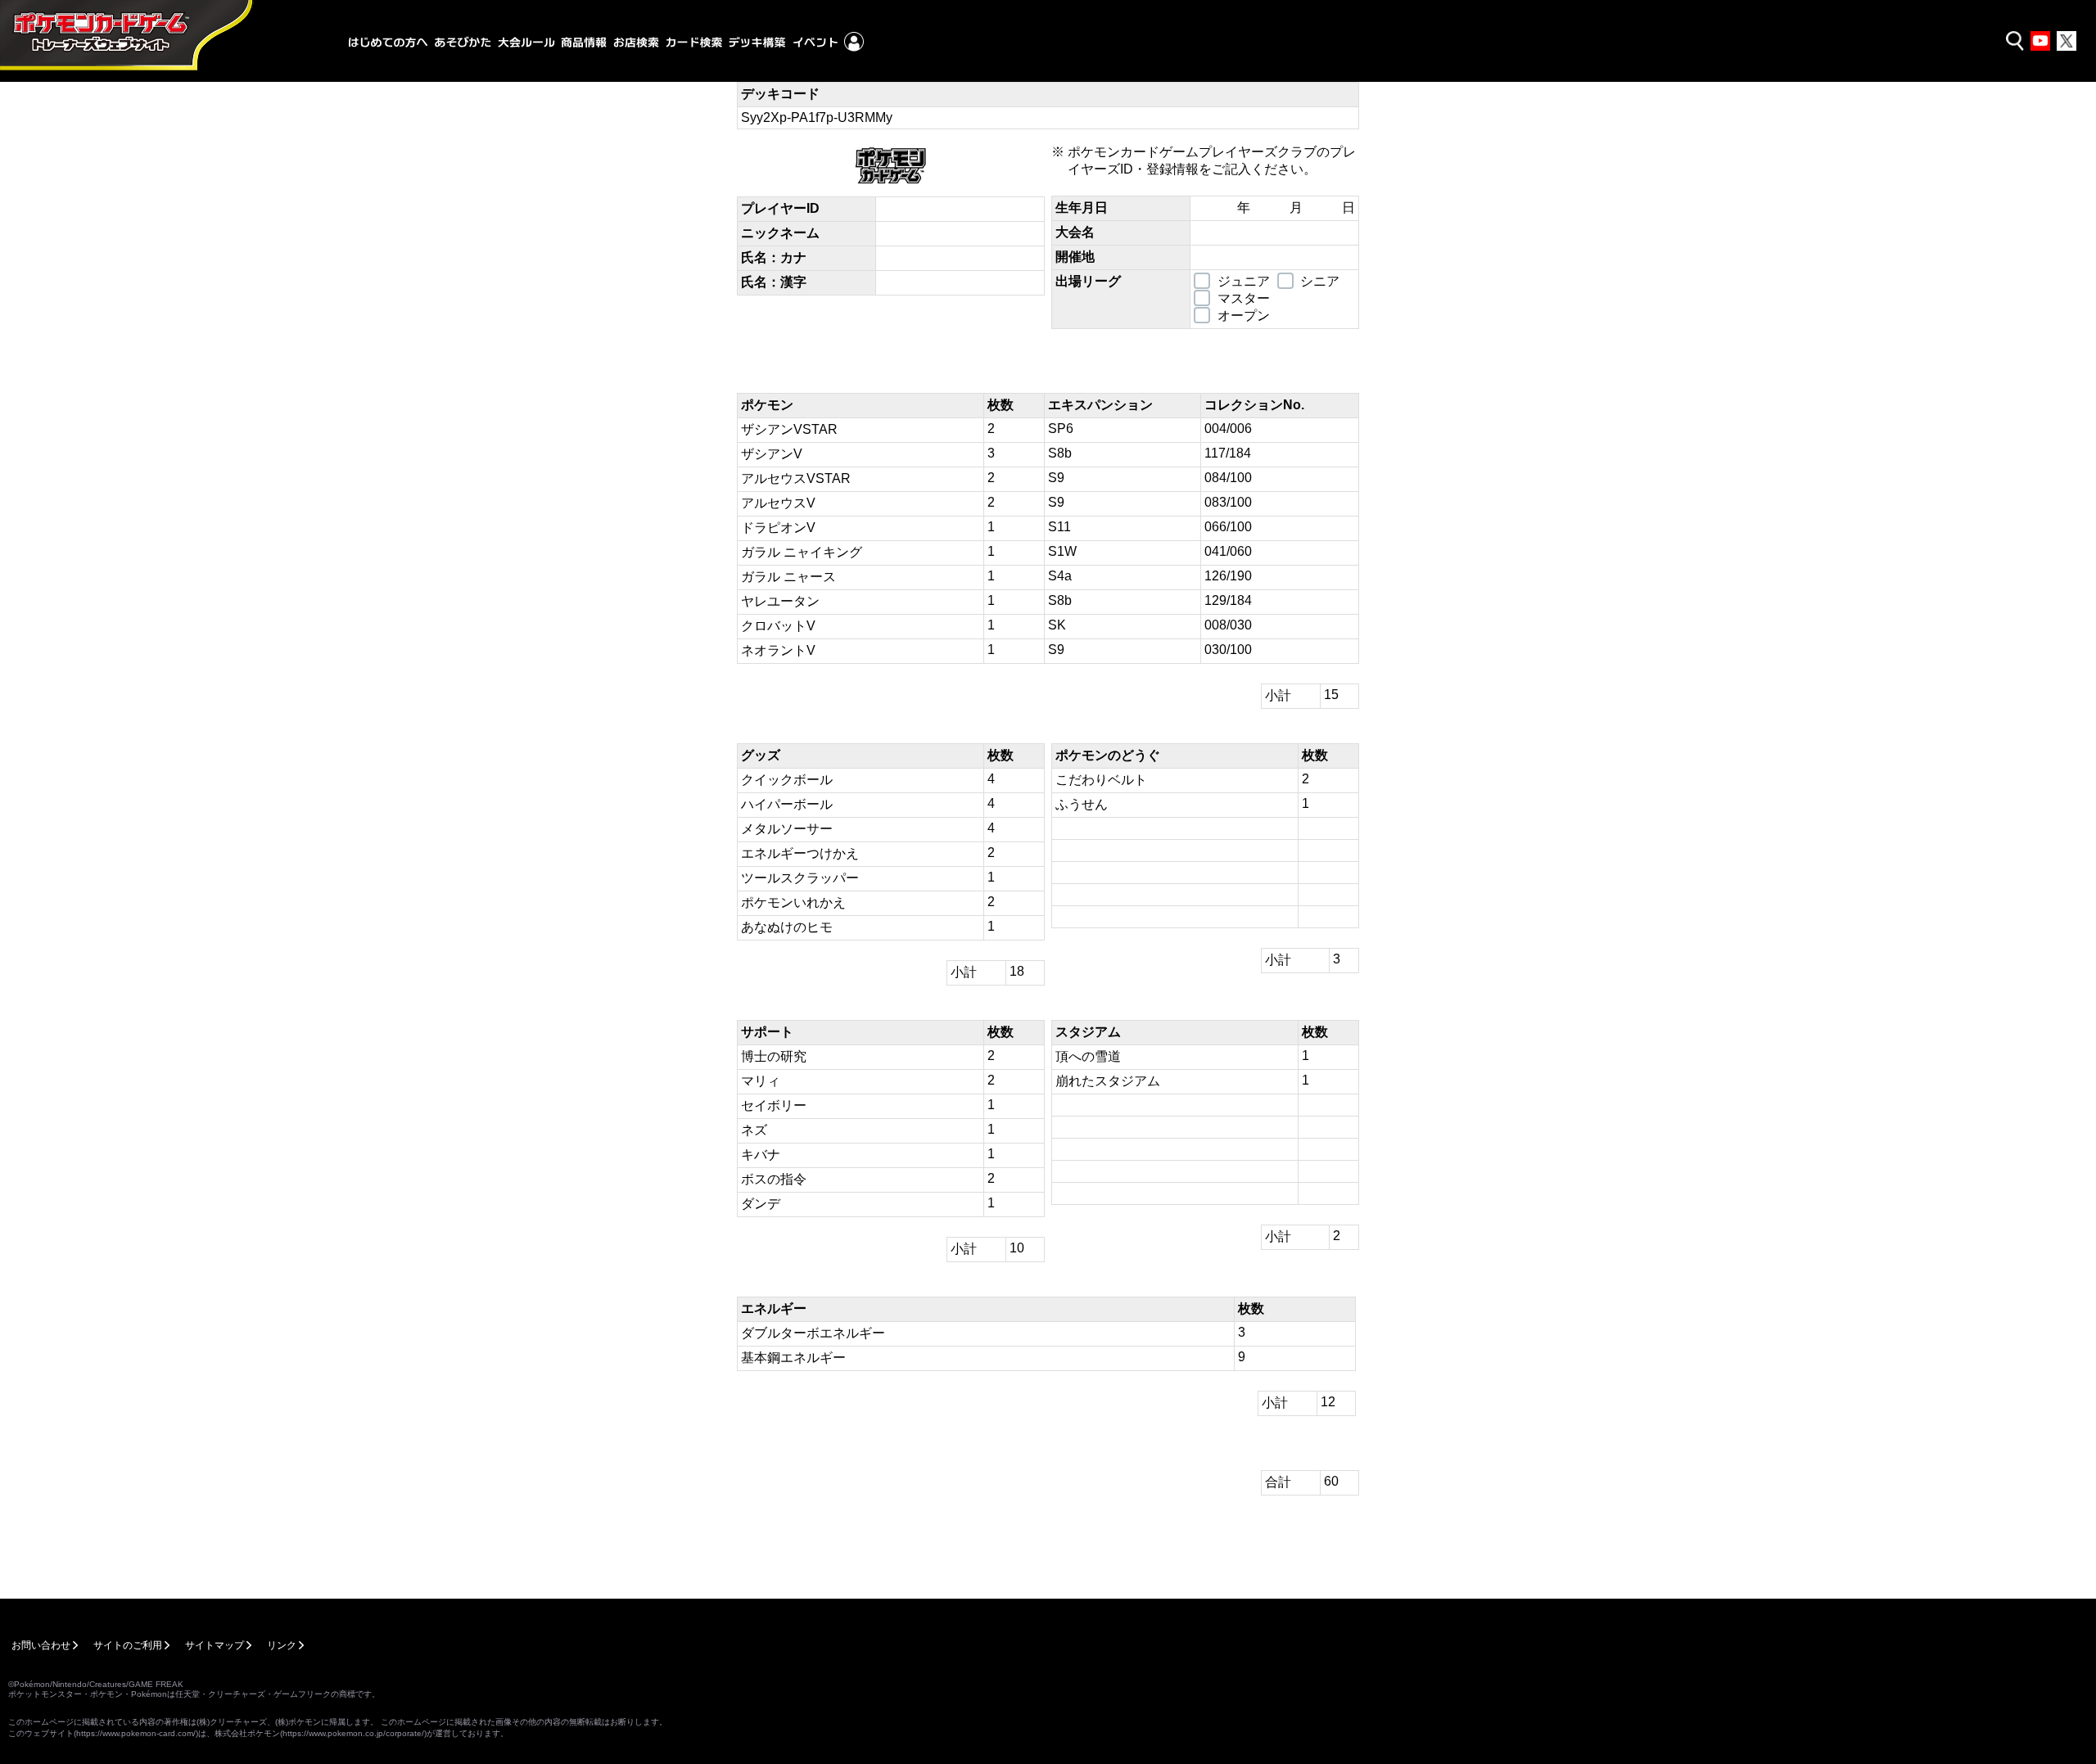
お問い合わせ (41, 1645)
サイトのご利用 (128, 1645)
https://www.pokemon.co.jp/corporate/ (353, 1733)
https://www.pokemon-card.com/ (136, 1733)
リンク (282, 1645)
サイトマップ (215, 1645)
